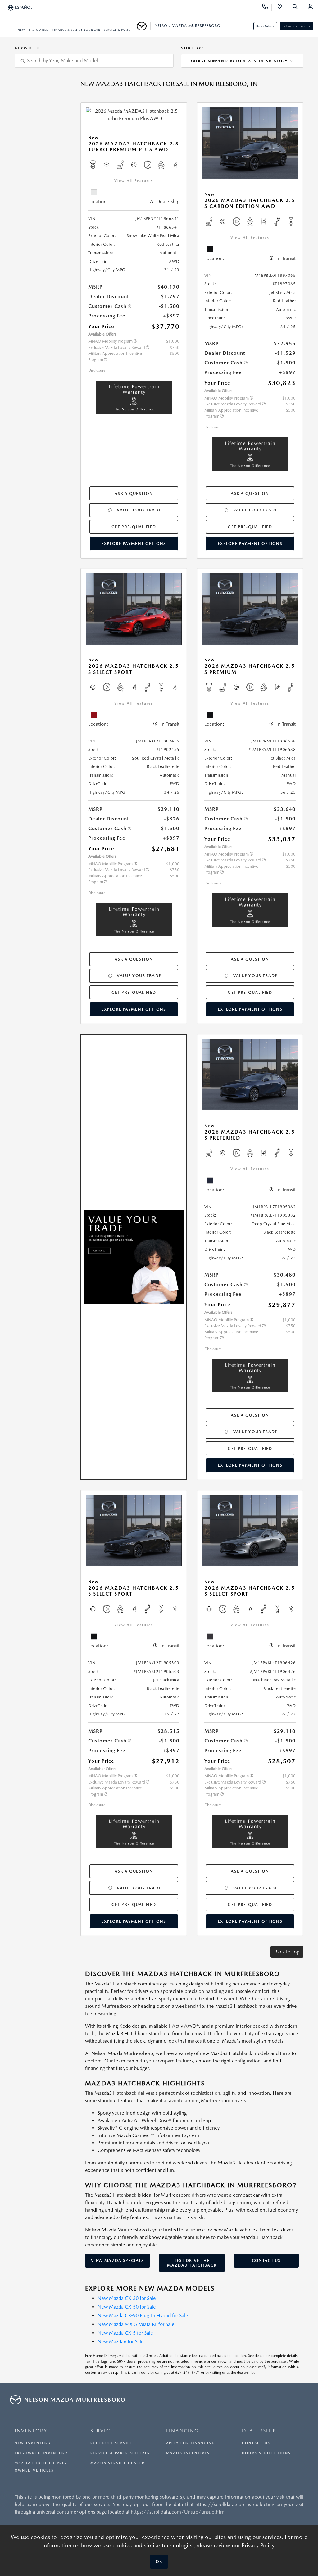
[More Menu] (8, 26)
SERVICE (102, 2431)
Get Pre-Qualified (134, 527)
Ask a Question (134, 493)
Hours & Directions (266, 2453)
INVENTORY (31, 2431)
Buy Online (265, 26)
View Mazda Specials (117, 2261)
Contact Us (266, 2261)
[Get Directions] (282, 7)
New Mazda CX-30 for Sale (127, 2298)
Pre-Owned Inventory (41, 2453)
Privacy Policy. (259, 2545)
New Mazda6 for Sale (121, 2342)
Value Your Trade (139, 510)
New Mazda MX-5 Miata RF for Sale (136, 2324)
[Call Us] (267, 7)
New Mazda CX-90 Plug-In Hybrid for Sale (143, 2316)
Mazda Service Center (118, 2463)
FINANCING (182, 2431)
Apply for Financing (191, 2443)
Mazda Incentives (188, 2453)
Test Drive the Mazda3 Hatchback (192, 2263)
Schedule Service (297, 26)
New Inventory (33, 2443)
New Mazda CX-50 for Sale (127, 2307)
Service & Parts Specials (120, 2453)
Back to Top (287, 1952)
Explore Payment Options (134, 544)
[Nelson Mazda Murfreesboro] (144, 26)
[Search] (297, 7)
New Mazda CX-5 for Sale (125, 2333)
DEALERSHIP (259, 2431)
